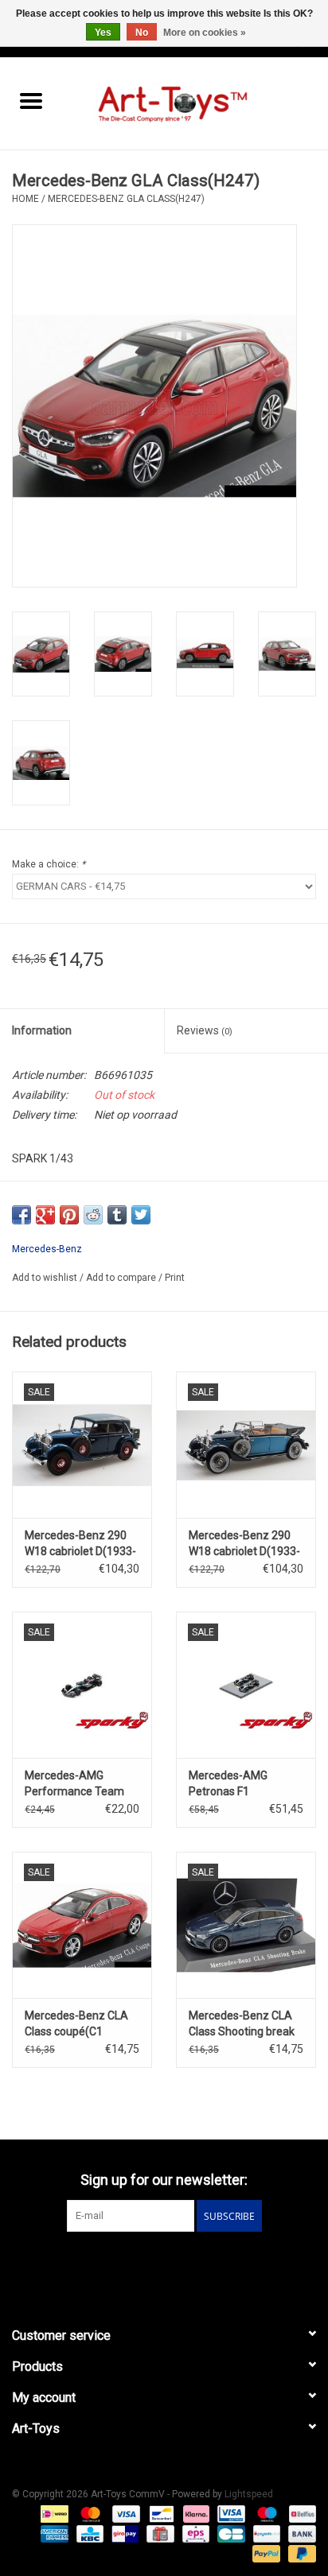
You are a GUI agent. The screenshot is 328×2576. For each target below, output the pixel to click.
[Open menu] (31, 100)
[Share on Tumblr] (117, 1215)
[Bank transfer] (299, 2534)
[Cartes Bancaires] (229, 2534)
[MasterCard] (89, 2514)
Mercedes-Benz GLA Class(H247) (126, 199)
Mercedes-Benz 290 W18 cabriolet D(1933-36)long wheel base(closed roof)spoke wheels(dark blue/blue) (244, 1544)
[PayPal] (265, 2554)
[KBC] (88, 2534)
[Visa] (125, 2514)
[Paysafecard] (265, 2534)
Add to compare (122, 1278)
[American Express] (53, 2534)
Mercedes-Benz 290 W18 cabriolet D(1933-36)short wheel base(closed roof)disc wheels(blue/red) (80, 1544)
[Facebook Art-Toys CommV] (150, 2264)
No (142, 33)
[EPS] (194, 2534)
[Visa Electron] (229, 2514)
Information (42, 1030)
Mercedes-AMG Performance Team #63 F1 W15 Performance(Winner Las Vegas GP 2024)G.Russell (78, 1784)
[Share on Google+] (45, 1215)
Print (175, 1278)
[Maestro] (266, 2514)
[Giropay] (123, 2534)
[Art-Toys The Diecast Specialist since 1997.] (195, 103)
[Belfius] (300, 2514)
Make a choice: (49, 864)
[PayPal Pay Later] (299, 2554)
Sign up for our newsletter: (164, 2180)
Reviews (205, 1030)
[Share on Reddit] (93, 1215)
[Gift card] (158, 2534)
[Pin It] (69, 1215)
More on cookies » (205, 33)
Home (25, 199)
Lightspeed (249, 2494)
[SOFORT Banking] (195, 2514)
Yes (103, 33)
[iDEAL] (53, 2514)
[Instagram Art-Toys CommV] (178, 2264)
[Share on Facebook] (21, 1215)
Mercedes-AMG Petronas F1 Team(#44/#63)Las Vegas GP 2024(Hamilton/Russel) (246, 1784)
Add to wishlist (46, 1278)
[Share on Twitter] (141, 1215)
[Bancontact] (160, 2514)
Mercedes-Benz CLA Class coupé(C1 (76, 2023)
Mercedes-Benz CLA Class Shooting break (242, 2023)
